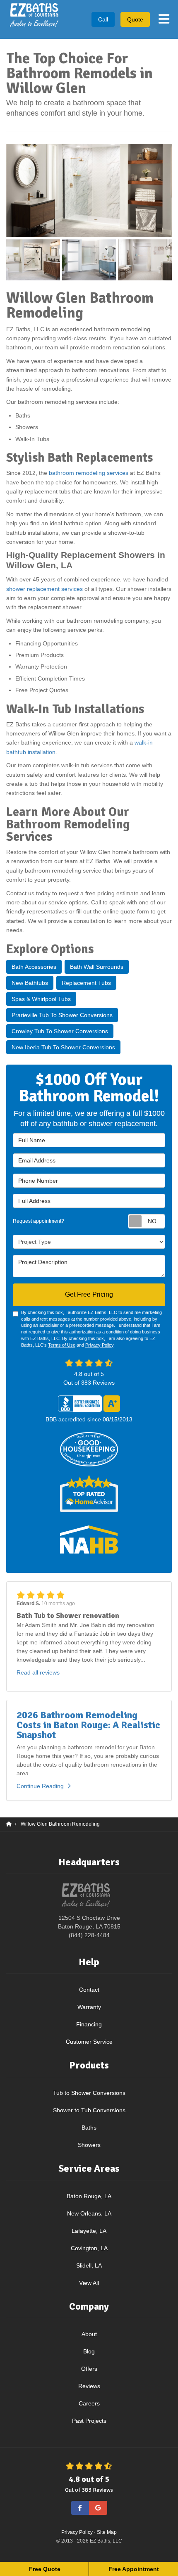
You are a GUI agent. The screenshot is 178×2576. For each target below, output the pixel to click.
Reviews (89, 2386)
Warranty (89, 2007)
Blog (89, 2351)
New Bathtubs (30, 983)
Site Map (107, 2532)
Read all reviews (38, 1672)
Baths (89, 2128)
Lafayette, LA (89, 2231)
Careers (89, 2403)
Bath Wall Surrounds (97, 967)
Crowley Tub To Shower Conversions (60, 1031)
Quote (135, 19)
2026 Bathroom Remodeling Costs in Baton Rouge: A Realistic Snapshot (88, 1725)
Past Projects (89, 2421)
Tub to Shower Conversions (89, 2093)
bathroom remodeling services (89, 473)
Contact (89, 1990)
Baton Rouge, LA (89, 2196)
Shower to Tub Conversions (89, 2110)
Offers (89, 2369)
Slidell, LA (89, 2265)
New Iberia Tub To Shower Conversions (63, 1047)
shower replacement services (44, 589)
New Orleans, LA (89, 2213)
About (89, 2334)
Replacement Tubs (86, 983)
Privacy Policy (99, 1345)
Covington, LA (89, 2248)
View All (89, 2283)
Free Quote (45, 2569)
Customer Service (89, 2042)
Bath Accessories (34, 967)
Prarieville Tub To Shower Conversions (62, 1015)
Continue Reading (40, 1786)
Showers (89, 2145)
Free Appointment (134, 2569)
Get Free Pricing (89, 1294)
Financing (89, 2024)
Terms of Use (62, 1345)
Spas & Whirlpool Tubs (41, 999)
